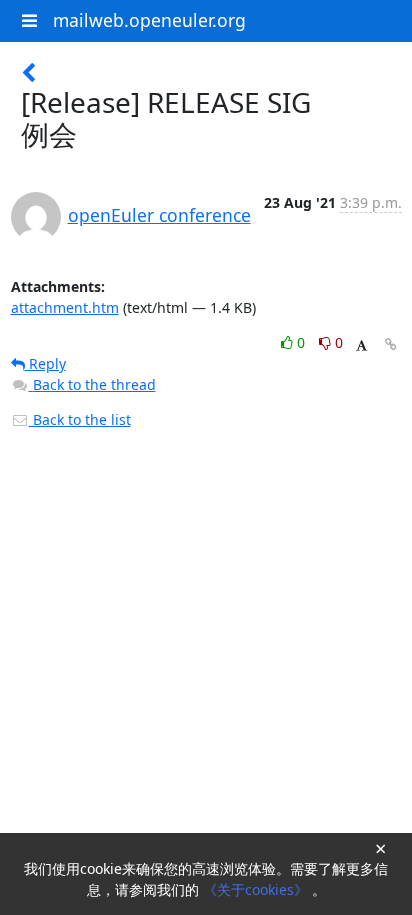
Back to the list (80, 419)
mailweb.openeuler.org (149, 20)
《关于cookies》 (257, 889)
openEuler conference (159, 215)
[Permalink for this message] (391, 344)
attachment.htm (65, 307)
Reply (45, 363)
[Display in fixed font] (361, 345)
